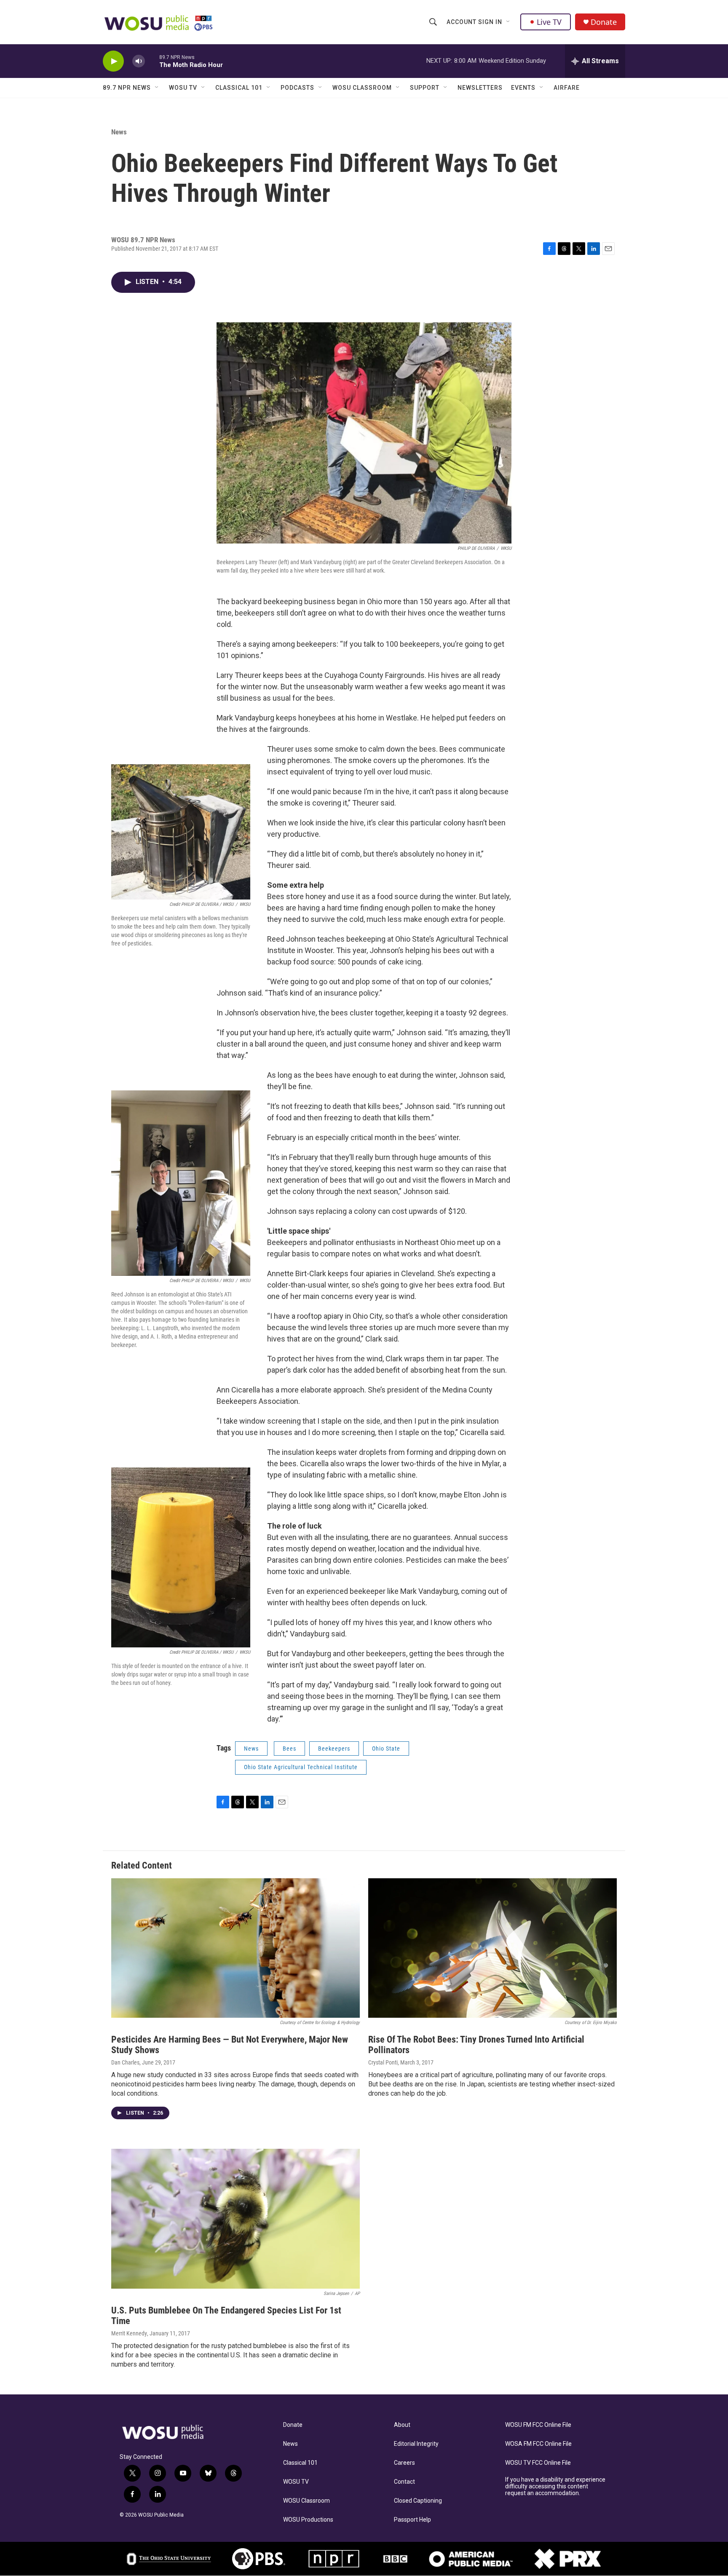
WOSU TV (183, 88)
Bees (289, 1749)
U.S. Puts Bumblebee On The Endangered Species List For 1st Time (226, 2316)
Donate (604, 22)
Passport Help (412, 2520)
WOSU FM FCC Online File (538, 2425)
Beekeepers (334, 1749)
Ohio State (386, 1749)
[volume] (139, 61)
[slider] (152, 61)
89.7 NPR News (127, 88)
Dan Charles (125, 2062)
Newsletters (480, 88)
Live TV (549, 22)
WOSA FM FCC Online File (538, 2444)
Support (425, 88)
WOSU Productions (308, 2520)
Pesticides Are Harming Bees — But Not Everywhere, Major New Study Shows (230, 2045)
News (119, 132)
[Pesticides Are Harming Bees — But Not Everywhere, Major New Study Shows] (236, 1948)
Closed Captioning (418, 2501)
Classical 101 (239, 88)
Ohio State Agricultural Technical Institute (301, 1767)
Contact (404, 2482)
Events (523, 88)
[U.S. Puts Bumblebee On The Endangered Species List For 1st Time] (236, 2219)
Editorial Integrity (416, 2444)
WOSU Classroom (362, 88)
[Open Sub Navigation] (509, 22)
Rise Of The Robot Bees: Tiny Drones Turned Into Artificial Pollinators (476, 2045)
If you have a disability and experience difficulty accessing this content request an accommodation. (555, 2486)
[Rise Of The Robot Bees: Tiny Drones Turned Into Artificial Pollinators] (492, 1948)
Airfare (567, 88)
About (402, 2425)
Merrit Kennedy (129, 2333)
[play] (113, 61)
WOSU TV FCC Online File (538, 2463)
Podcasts (297, 88)
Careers (404, 2463)
